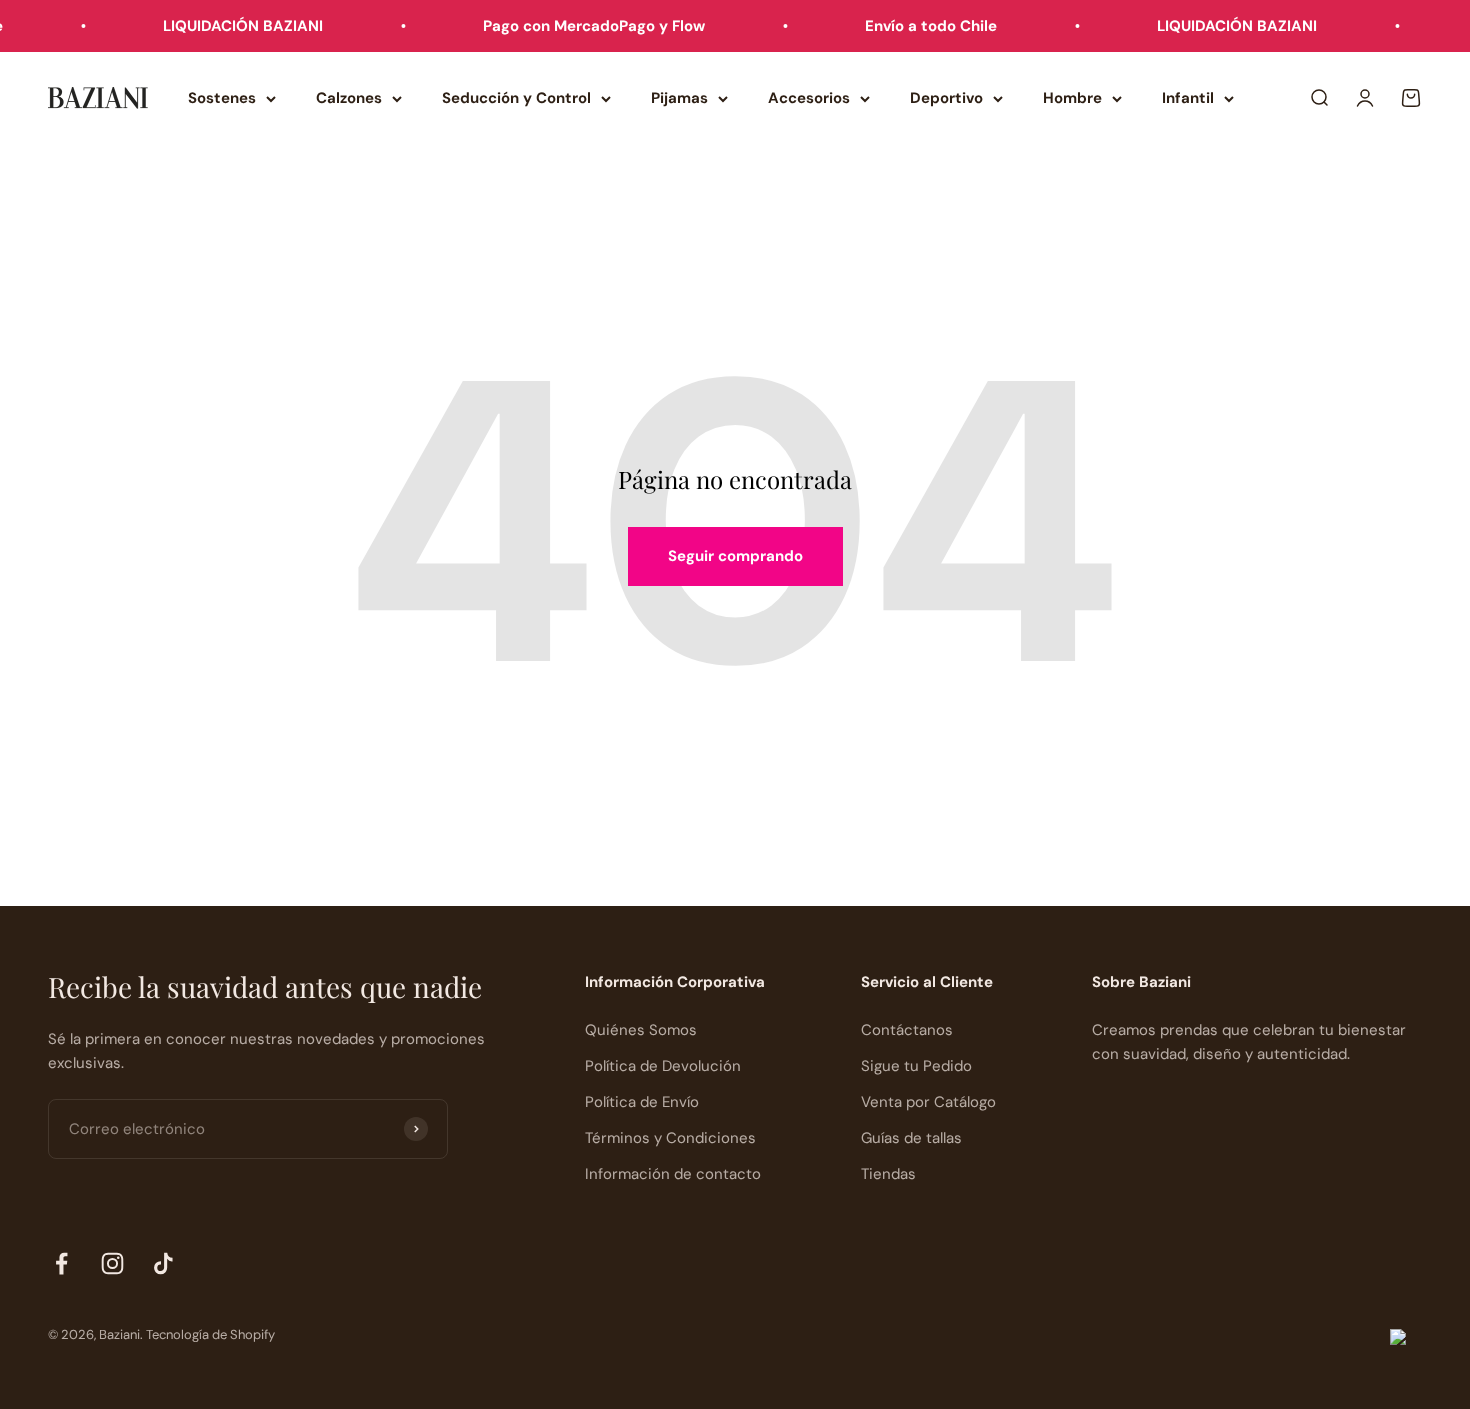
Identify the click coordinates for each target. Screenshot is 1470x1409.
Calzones (349, 98)
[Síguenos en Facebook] (61, 1263)
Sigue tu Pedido (916, 1066)
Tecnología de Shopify (210, 1334)
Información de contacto (673, 1174)
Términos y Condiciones (670, 1138)
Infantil (1188, 98)
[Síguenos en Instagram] (112, 1263)
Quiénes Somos (641, 1030)
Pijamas (679, 98)
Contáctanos (907, 1030)
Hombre (1072, 98)
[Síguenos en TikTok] (163, 1263)
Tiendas (888, 1174)
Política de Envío (642, 1102)
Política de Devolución (663, 1066)
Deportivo (946, 98)
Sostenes (222, 98)
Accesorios (809, 98)
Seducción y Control (516, 98)
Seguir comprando (735, 556)
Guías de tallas (911, 1138)
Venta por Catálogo (928, 1102)
